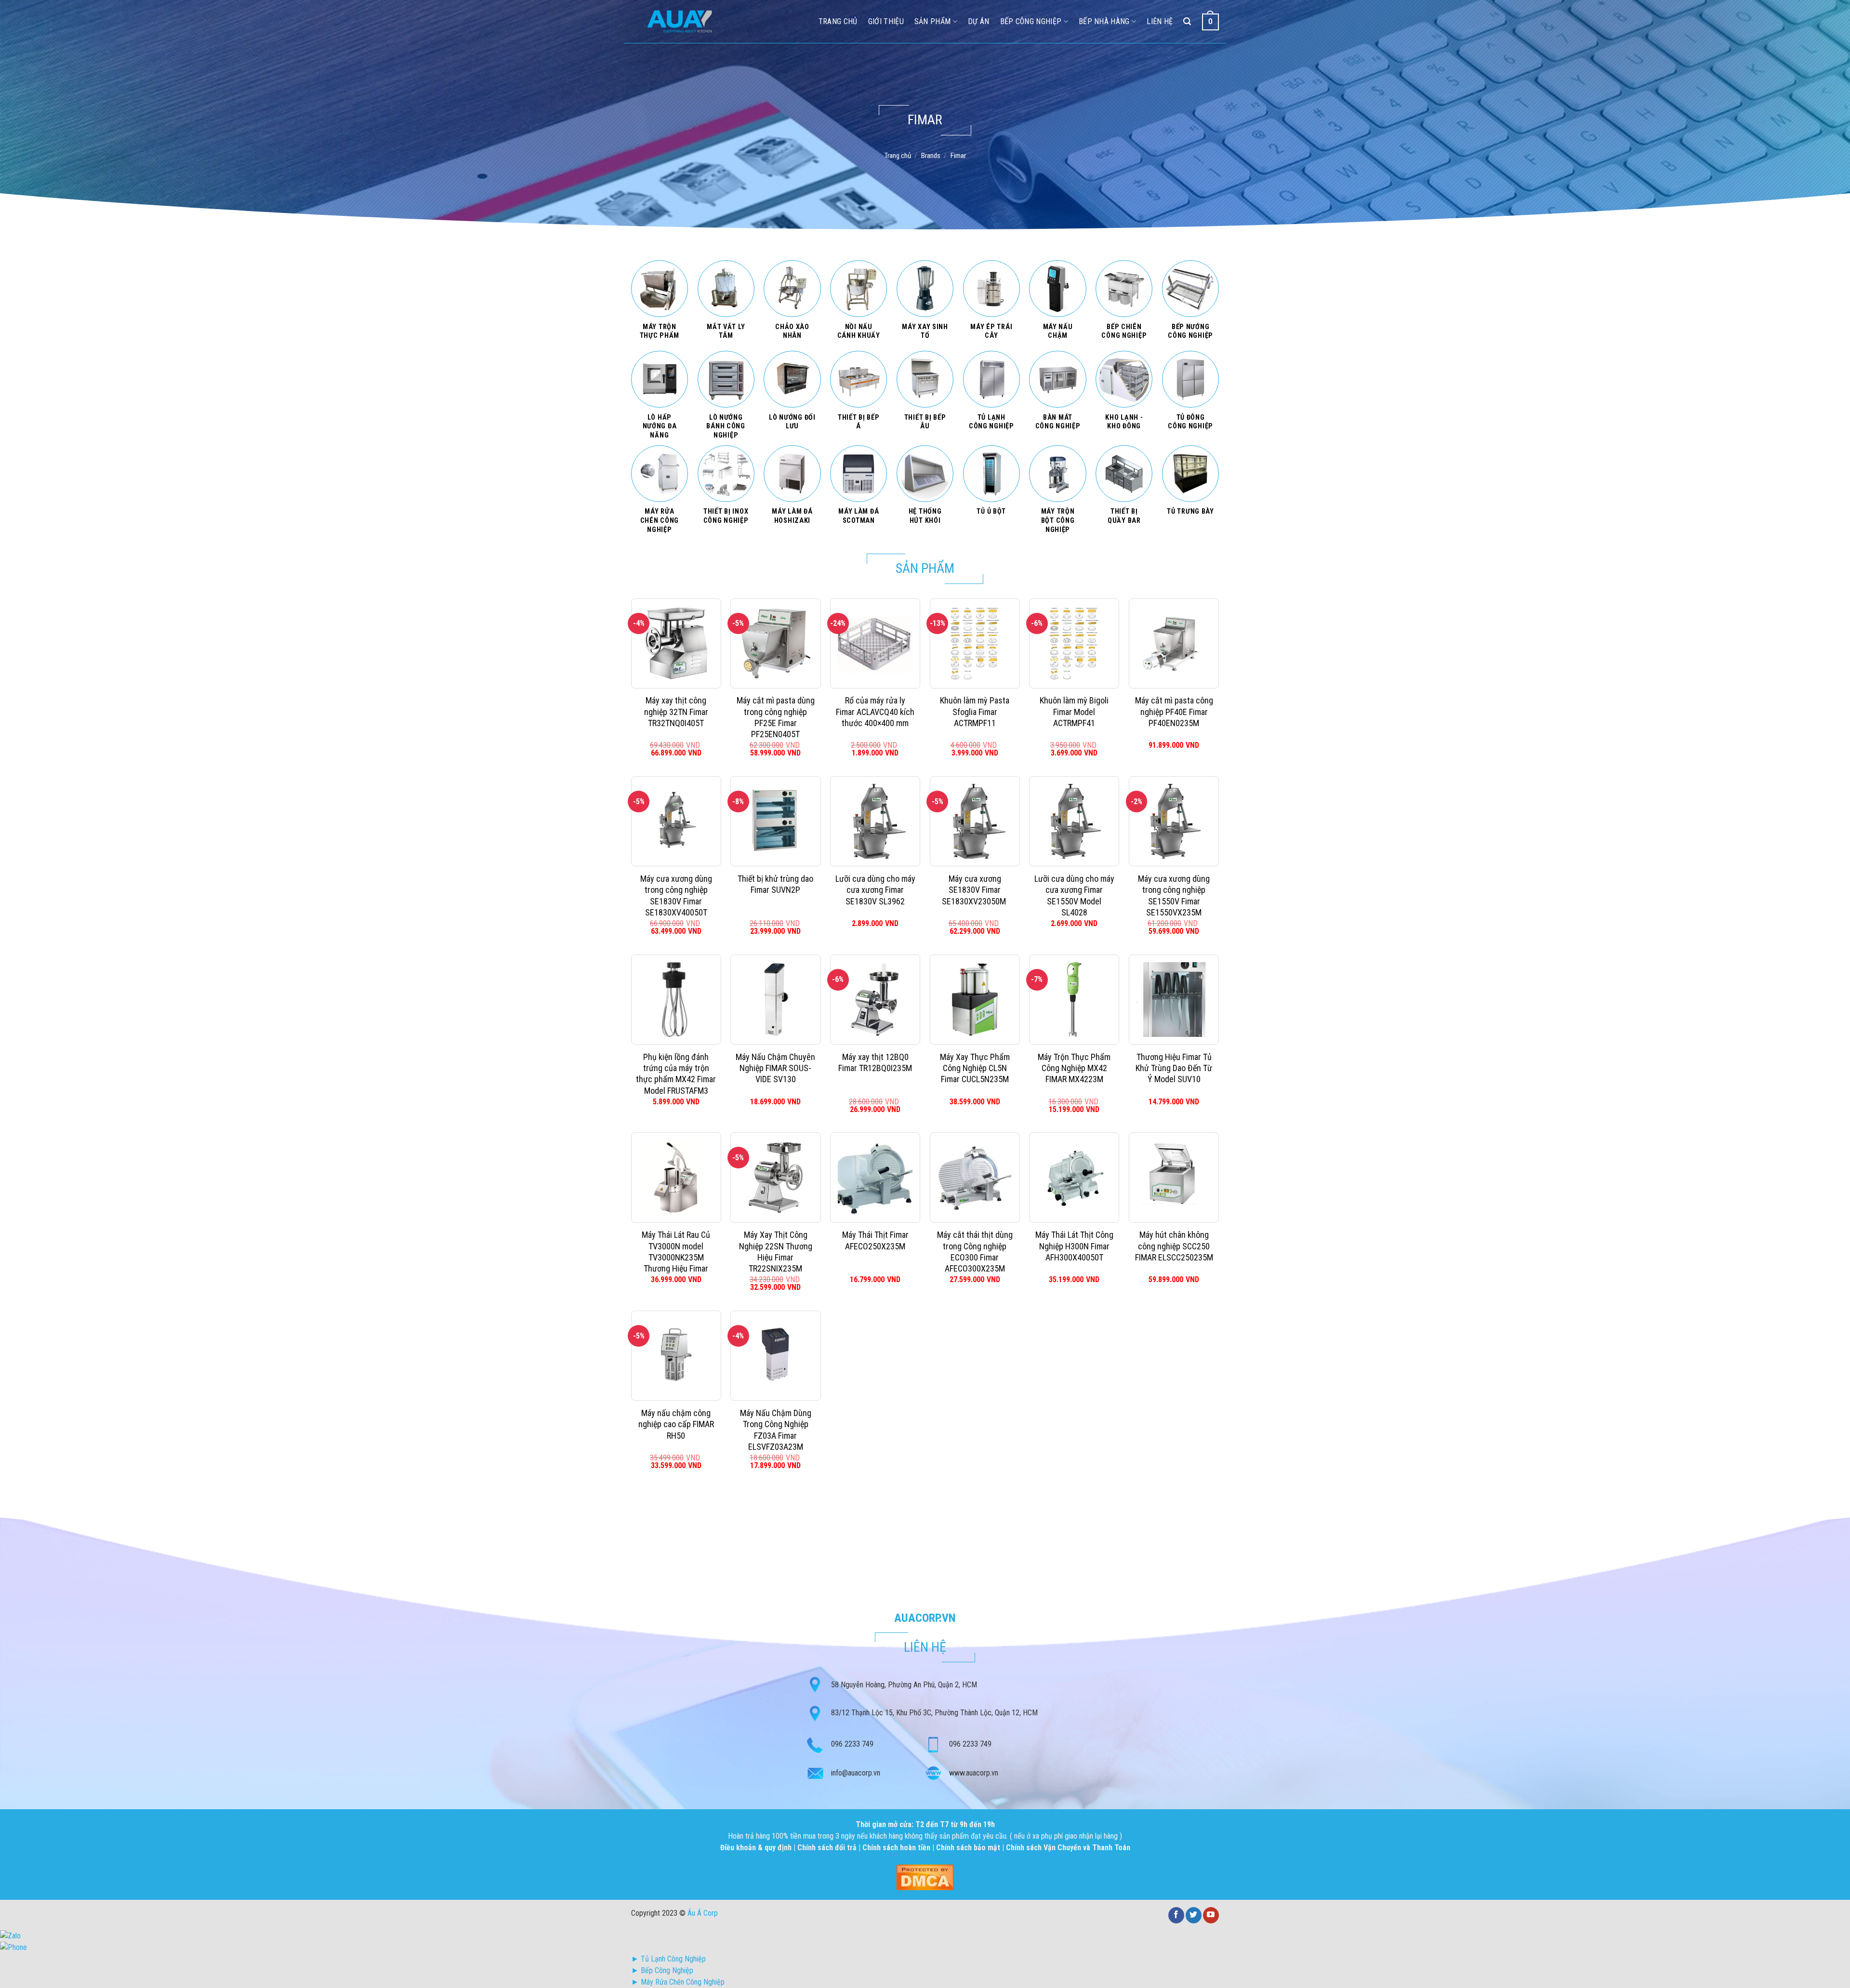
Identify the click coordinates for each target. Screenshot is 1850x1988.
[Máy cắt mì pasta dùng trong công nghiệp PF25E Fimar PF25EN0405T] (775, 643)
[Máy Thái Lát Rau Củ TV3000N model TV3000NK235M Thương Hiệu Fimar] (676, 1177)
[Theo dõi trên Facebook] (1176, 1915)
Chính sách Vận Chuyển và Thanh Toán (1068, 1848)
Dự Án (979, 21)
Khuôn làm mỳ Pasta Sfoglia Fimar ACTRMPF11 (975, 712)
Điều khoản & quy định (757, 1848)
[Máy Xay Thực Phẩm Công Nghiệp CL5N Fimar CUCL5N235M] (975, 1000)
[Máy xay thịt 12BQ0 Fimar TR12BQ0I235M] (875, 1000)
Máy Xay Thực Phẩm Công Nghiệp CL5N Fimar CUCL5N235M (975, 1068)
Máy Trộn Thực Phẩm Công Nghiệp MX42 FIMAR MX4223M (1074, 1068)
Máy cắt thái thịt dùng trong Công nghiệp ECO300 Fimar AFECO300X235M (975, 1252)
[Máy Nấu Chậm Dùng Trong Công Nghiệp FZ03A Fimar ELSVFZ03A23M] (775, 1356)
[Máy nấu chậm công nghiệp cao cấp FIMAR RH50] (676, 1356)
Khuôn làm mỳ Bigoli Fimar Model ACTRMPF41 (1074, 712)
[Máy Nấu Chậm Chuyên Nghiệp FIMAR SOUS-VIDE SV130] (775, 1000)
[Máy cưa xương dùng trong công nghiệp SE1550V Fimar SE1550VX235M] (1174, 821)
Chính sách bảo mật (968, 1848)
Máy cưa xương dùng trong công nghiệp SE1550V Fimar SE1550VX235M (1174, 895)
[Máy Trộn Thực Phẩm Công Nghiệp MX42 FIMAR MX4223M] (1074, 1000)
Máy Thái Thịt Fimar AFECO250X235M (875, 1240)
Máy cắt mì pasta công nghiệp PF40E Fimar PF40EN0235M (1174, 712)
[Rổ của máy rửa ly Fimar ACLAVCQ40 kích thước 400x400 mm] (875, 643)
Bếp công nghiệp (1031, 21)
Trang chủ (898, 156)
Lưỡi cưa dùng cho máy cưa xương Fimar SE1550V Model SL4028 (1074, 895)
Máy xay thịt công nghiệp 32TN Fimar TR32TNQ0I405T (676, 712)
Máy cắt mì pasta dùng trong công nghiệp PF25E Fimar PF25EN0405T (776, 717)
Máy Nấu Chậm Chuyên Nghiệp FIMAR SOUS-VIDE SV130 (775, 1068)
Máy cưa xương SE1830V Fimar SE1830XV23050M (975, 890)
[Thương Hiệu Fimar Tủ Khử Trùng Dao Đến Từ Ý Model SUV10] (1174, 1000)
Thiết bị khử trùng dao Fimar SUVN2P (775, 884)
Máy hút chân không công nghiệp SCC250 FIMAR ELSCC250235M (1174, 1246)
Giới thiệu (886, 21)
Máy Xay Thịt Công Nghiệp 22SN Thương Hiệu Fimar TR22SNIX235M (776, 1252)
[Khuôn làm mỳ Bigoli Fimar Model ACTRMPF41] (1074, 643)
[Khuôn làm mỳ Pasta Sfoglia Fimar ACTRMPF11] (975, 643)
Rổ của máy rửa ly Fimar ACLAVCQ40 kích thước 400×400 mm (875, 712)
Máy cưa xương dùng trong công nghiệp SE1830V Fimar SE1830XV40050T (676, 895)
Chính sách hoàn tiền (897, 1848)
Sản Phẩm (933, 21)
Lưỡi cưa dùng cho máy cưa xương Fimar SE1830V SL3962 (875, 890)
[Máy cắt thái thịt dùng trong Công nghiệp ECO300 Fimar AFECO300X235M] (975, 1177)
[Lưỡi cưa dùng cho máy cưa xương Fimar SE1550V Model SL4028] (1074, 821)
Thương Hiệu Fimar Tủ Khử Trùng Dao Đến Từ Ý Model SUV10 (1174, 1068)
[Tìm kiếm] (1187, 21)
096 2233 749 (852, 1744)
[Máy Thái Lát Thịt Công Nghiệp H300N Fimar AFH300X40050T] (1074, 1177)
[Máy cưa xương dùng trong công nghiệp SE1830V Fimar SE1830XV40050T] (676, 821)
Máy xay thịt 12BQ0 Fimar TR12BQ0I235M (875, 1062)
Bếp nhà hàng (1104, 21)
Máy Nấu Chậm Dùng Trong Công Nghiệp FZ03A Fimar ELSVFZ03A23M (776, 1430)
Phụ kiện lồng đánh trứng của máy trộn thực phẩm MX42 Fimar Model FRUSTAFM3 (676, 1074)
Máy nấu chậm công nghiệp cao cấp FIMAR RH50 (676, 1424)
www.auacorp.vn (974, 1773)
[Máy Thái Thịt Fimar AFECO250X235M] (875, 1177)
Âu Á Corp (703, 1913)
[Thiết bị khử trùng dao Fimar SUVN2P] (775, 821)
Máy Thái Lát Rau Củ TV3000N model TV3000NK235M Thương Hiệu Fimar (676, 1252)
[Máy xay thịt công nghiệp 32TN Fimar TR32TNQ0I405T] (676, 643)
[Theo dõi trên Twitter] (1194, 1915)
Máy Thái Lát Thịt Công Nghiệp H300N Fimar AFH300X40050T (1074, 1246)
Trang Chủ (838, 21)
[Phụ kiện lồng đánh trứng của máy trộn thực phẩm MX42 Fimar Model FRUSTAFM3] (676, 1000)
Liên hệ (1160, 21)
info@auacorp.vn (856, 1773)
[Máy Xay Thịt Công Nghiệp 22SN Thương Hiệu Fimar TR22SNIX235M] (775, 1177)
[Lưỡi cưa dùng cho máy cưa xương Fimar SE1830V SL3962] (875, 821)
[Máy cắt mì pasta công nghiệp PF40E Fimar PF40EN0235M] (1174, 643)
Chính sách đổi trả (828, 1848)
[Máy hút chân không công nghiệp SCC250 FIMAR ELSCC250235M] (1174, 1177)
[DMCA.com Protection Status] (925, 1876)
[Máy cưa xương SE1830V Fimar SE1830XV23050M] (975, 821)
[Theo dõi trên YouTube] (1211, 1915)
